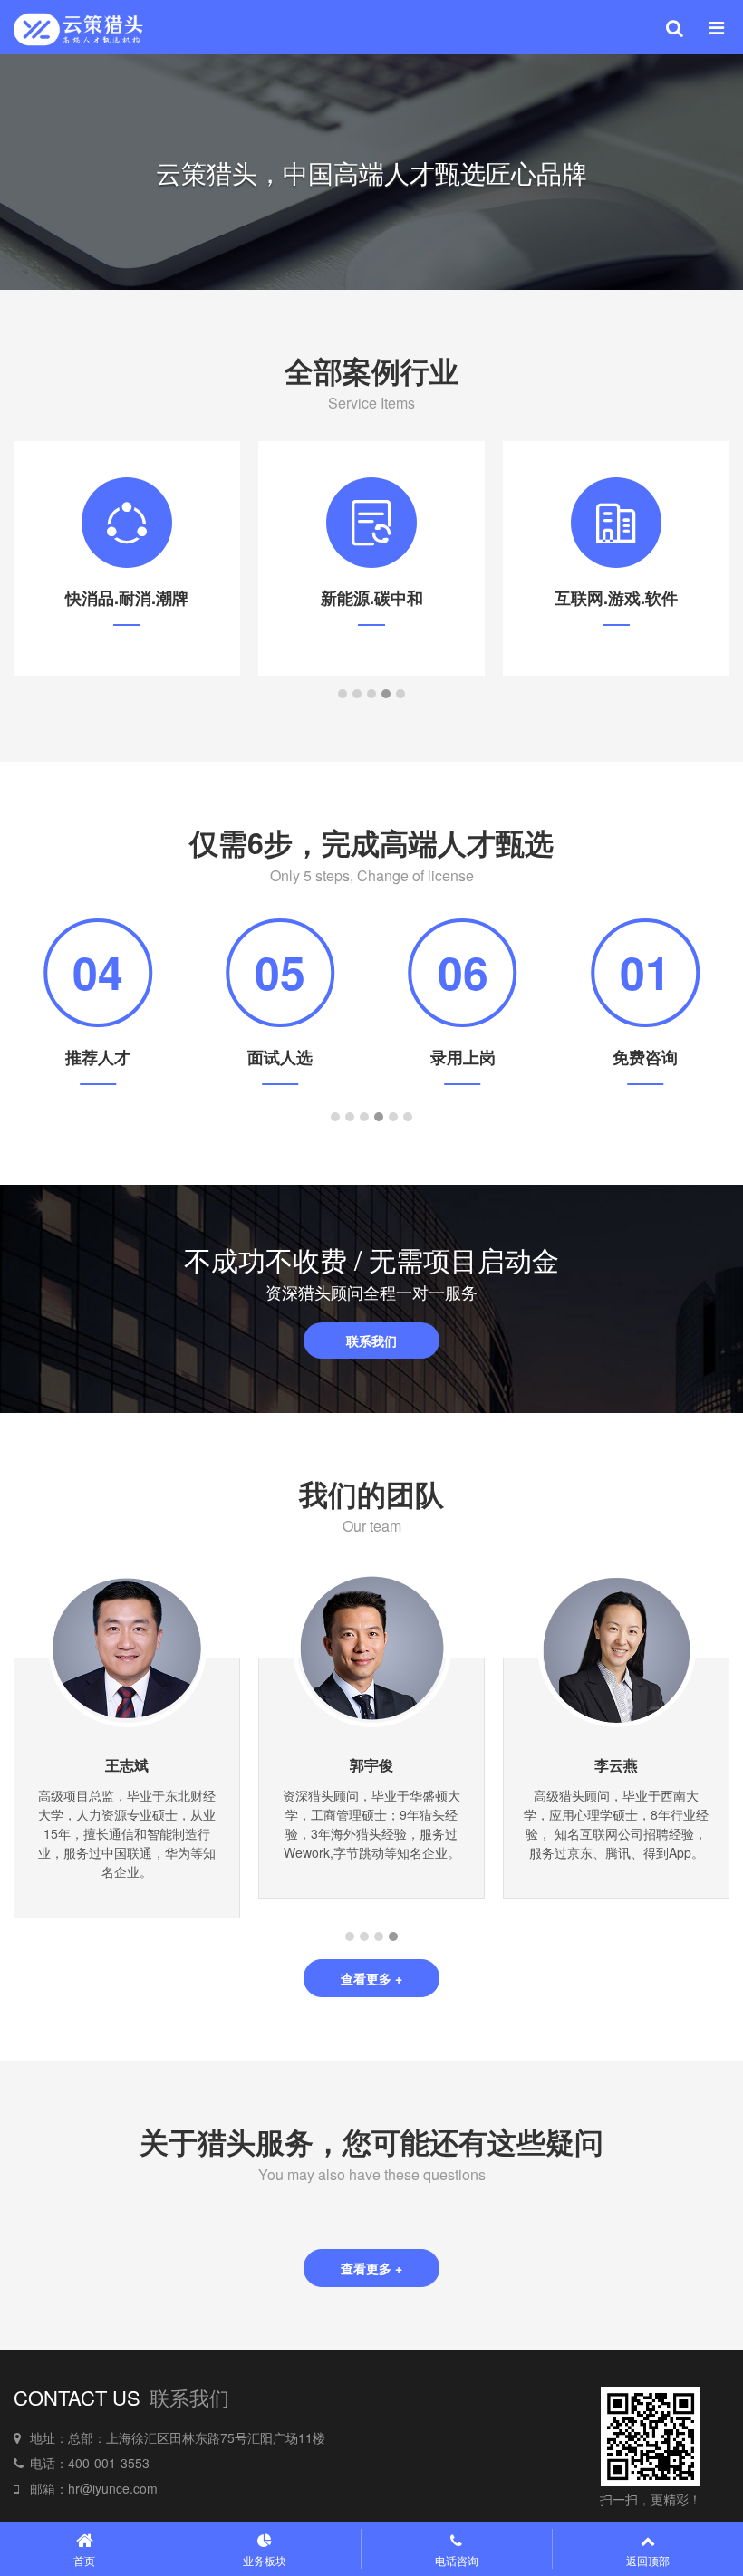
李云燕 (616, 1765)
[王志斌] (127, 1646)
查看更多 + (371, 1978)
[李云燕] (617, 1646)
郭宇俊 (371, 1765)
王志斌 (127, 1765)
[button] (343, 694)
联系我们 (371, 1341)
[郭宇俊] (372, 1646)
